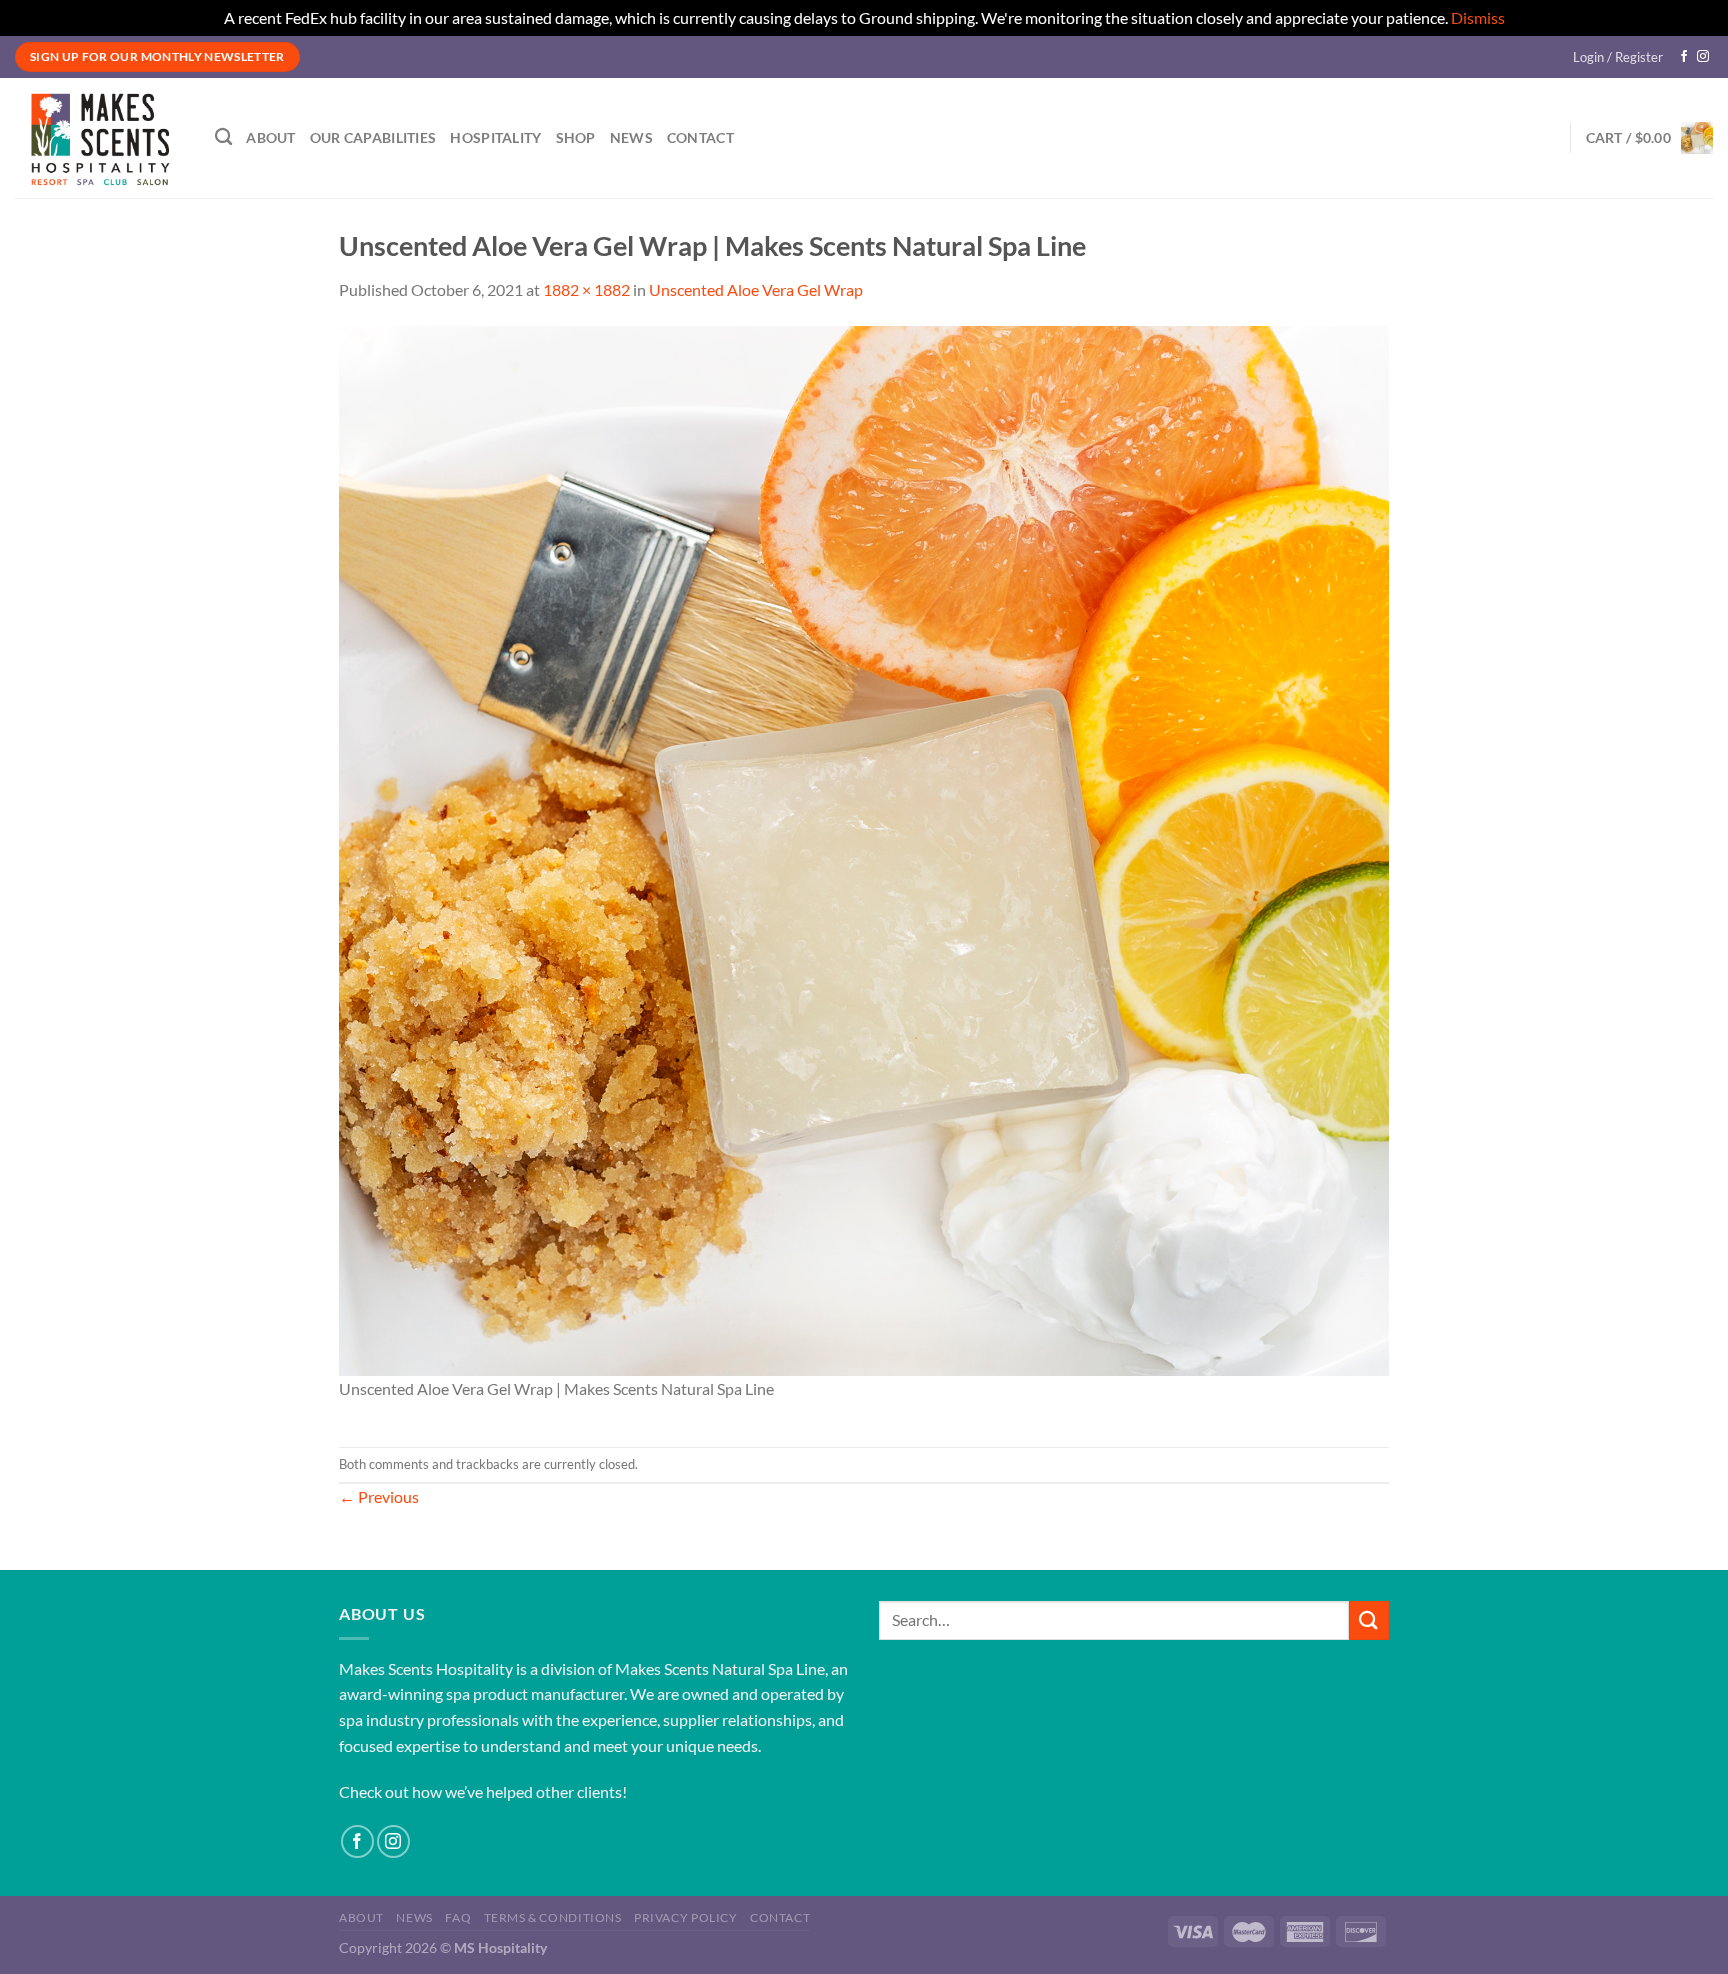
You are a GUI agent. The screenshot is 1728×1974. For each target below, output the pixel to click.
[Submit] (1369, 1620)
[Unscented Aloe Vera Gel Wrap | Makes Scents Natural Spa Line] (864, 848)
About (270, 137)
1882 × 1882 (586, 289)
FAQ (458, 1917)
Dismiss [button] (1478, 17)
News (631, 137)
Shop (576, 137)
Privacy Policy (686, 1917)
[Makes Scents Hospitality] (100, 138)
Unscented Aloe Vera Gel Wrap (756, 289)
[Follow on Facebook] (1684, 57)
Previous (379, 1496)
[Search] (223, 137)
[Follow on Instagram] (1703, 57)
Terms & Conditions (553, 1917)
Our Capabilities (373, 137)
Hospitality (495, 137)
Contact (700, 137)
